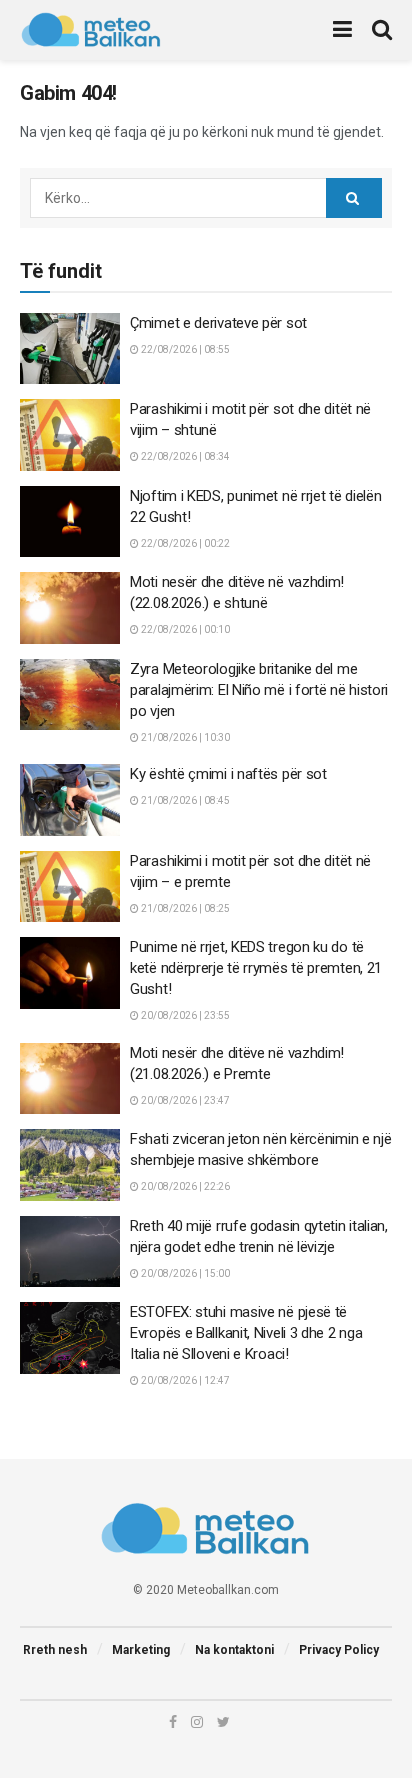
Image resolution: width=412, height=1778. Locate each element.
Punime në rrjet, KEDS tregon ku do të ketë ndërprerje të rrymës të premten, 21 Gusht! (256, 968)
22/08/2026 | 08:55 (184, 349)
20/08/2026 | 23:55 (184, 1015)
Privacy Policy (339, 1650)
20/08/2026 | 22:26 (184, 1186)
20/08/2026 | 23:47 (184, 1100)
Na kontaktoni (234, 1650)
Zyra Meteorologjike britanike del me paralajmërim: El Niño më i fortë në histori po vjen (259, 690)
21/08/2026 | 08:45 (184, 800)
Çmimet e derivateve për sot (218, 323)
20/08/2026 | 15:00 (184, 1273)
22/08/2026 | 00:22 (184, 543)
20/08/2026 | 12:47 (184, 1380)
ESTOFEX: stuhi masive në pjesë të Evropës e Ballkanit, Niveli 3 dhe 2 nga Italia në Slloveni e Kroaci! (246, 1333)
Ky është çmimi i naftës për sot (228, 774)
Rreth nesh (55, 1650)
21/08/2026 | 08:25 (184, 908)
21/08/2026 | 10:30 (184, 737)
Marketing (141, 1650)
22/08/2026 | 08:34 (184, 456)
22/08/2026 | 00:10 (184, 629)
